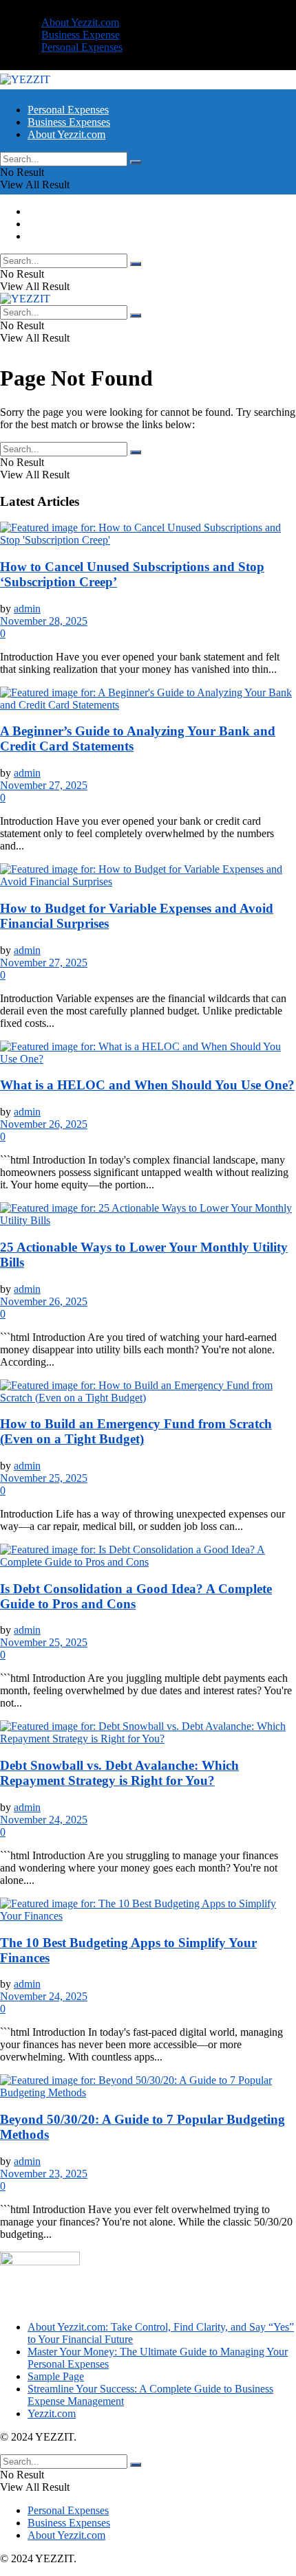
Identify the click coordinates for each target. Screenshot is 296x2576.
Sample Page (56, 2376)
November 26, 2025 (44, 1124)
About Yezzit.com (80, 22)
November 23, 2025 (44, 2174)
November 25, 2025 (44, 1478)
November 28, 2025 (44, 621)
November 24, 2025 (44, 1820)
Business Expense (81, 35)
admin (27, 609)
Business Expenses (69, 122)
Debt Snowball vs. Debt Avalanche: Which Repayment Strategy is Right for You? (119, 1773)
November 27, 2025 (44, 785)
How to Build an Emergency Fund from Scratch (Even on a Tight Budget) (136, 1431)
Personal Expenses (82, 47)
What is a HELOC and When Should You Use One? (147, 1085)
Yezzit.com (52, 2413)
